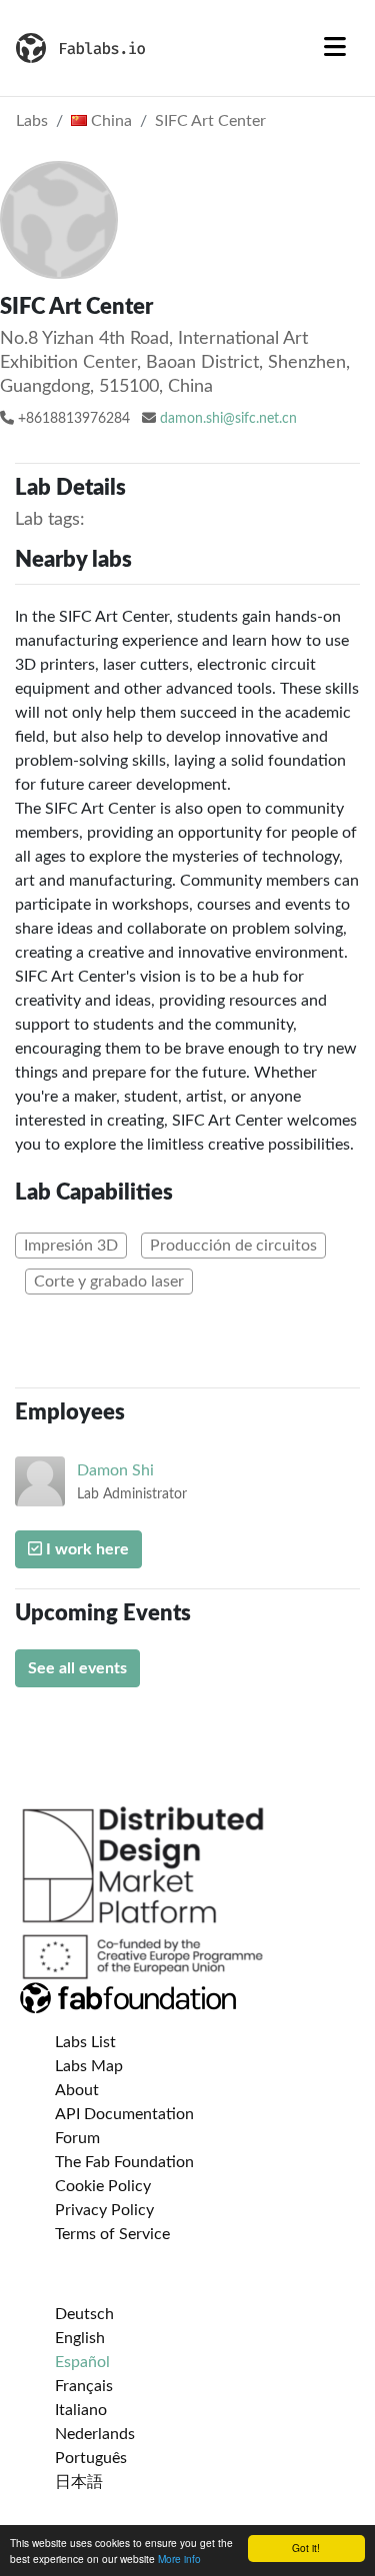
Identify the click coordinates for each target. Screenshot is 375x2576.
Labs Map (89, 2066)
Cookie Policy (103, 2186)
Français (84, 2386)
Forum (77, 2138)
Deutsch (84, 2314)
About (77, 2090)
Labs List (85, 2042)
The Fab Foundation (124, 2162)
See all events (77, 1668)
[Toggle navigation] (335, 48)
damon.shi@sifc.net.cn (228, 419)
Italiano (81, 2410)
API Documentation (124, 2114)
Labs (32, 121)
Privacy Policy (104, 2210)
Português (91, 2458)
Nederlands (95, 2434)
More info (179, 2559)
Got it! (306, 2548)
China (109, 121)
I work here (85, 1549)
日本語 (79, 2482)
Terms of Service (112, 2234)
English (80, 2338)
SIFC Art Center (210, 121)
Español (82, 2362)
